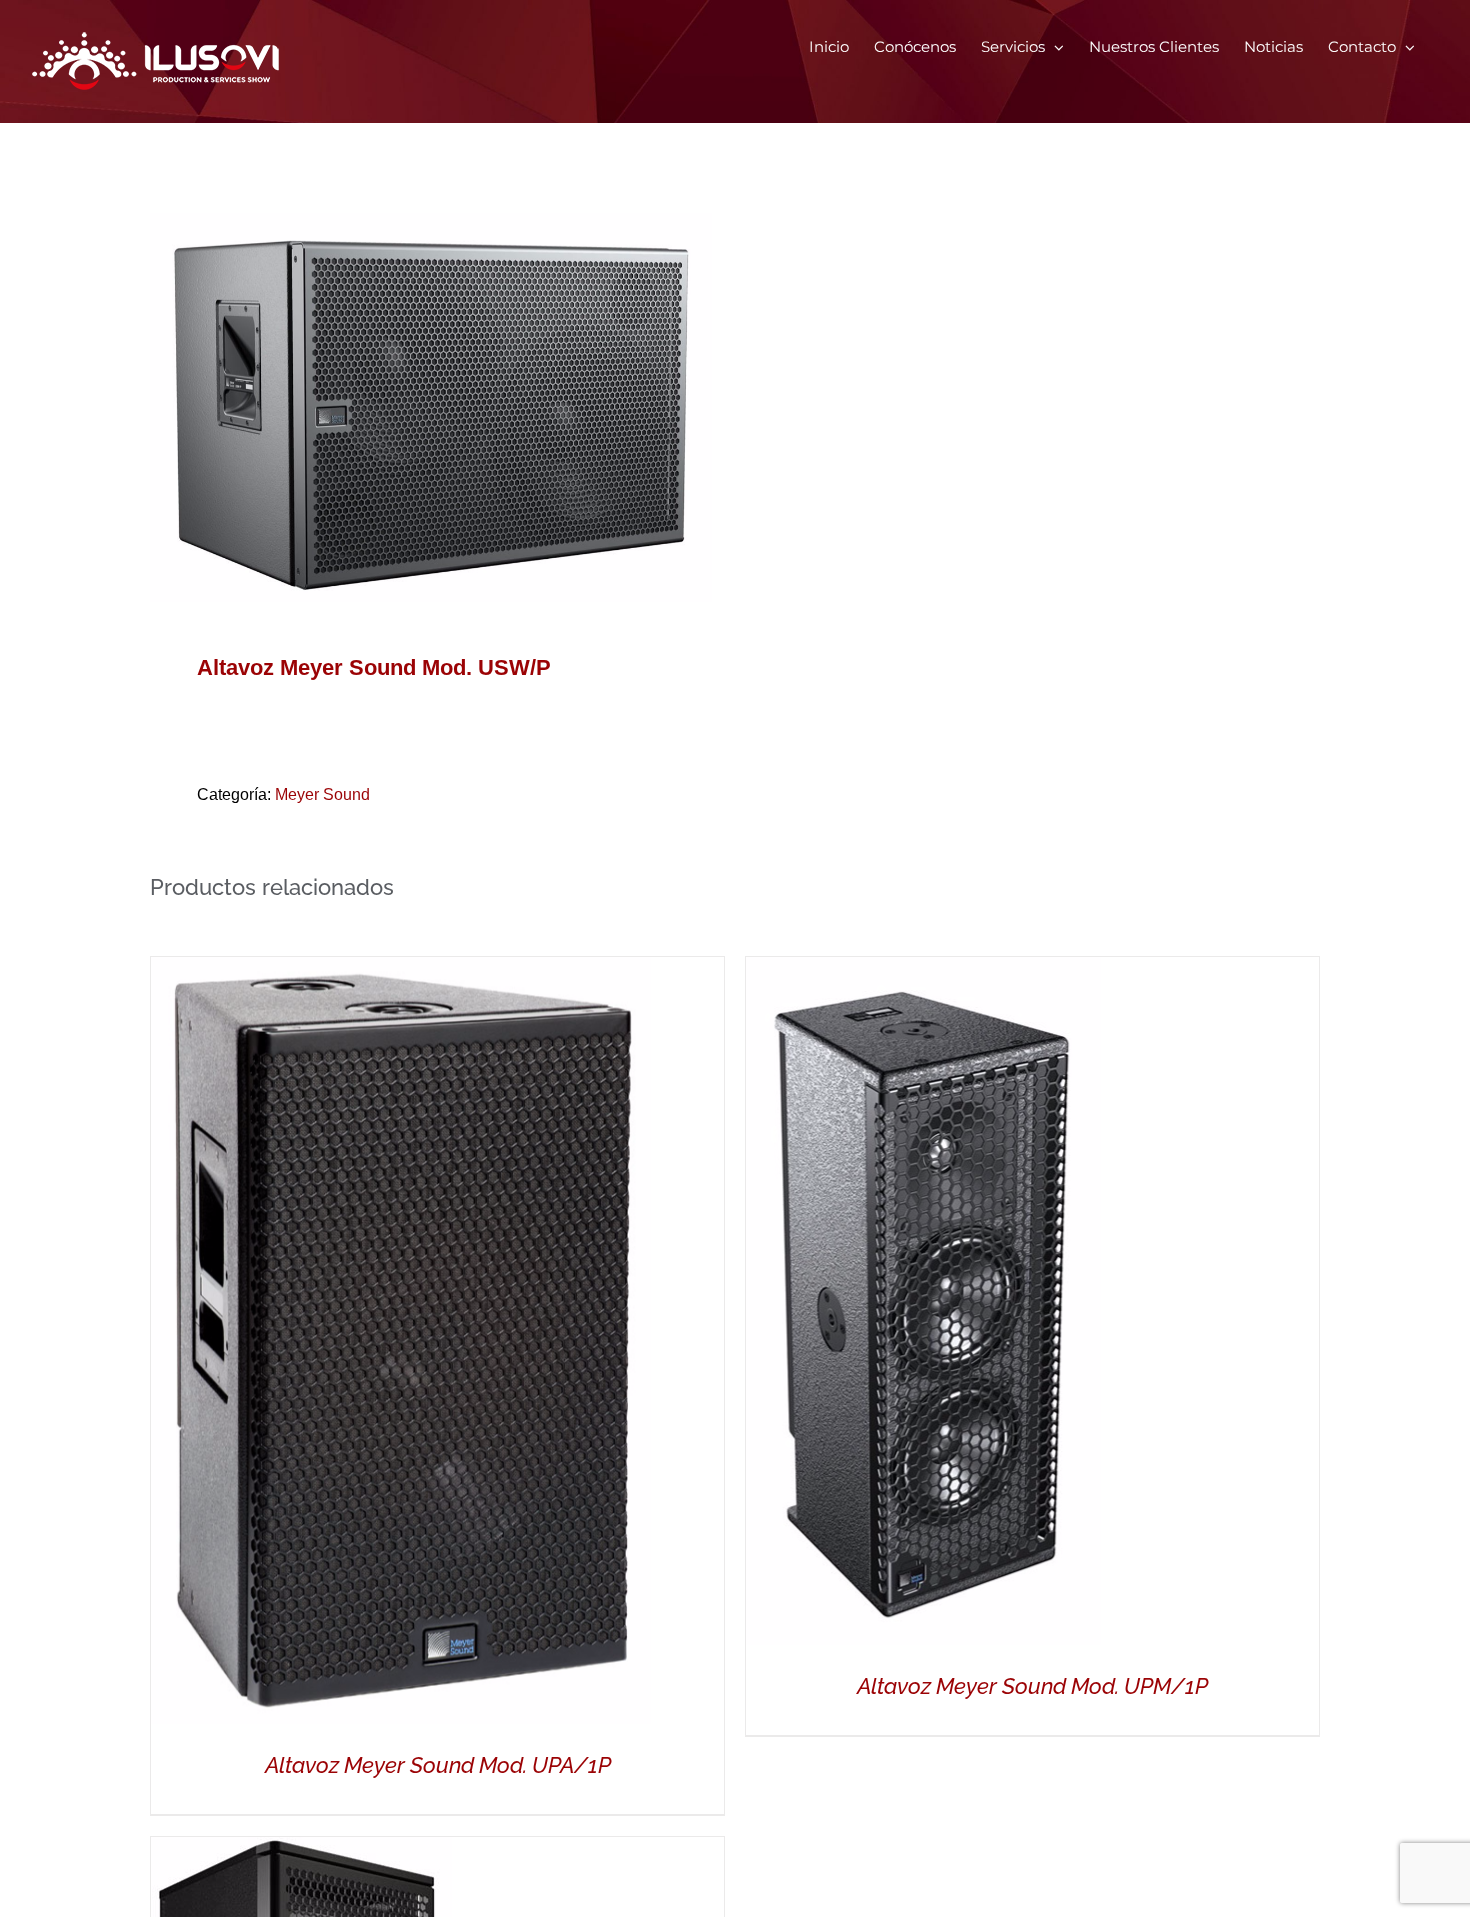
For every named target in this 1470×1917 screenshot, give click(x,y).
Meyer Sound (322, 794)
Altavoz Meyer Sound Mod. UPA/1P (438, 1765)
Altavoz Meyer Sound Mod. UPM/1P (1032, 1686)
